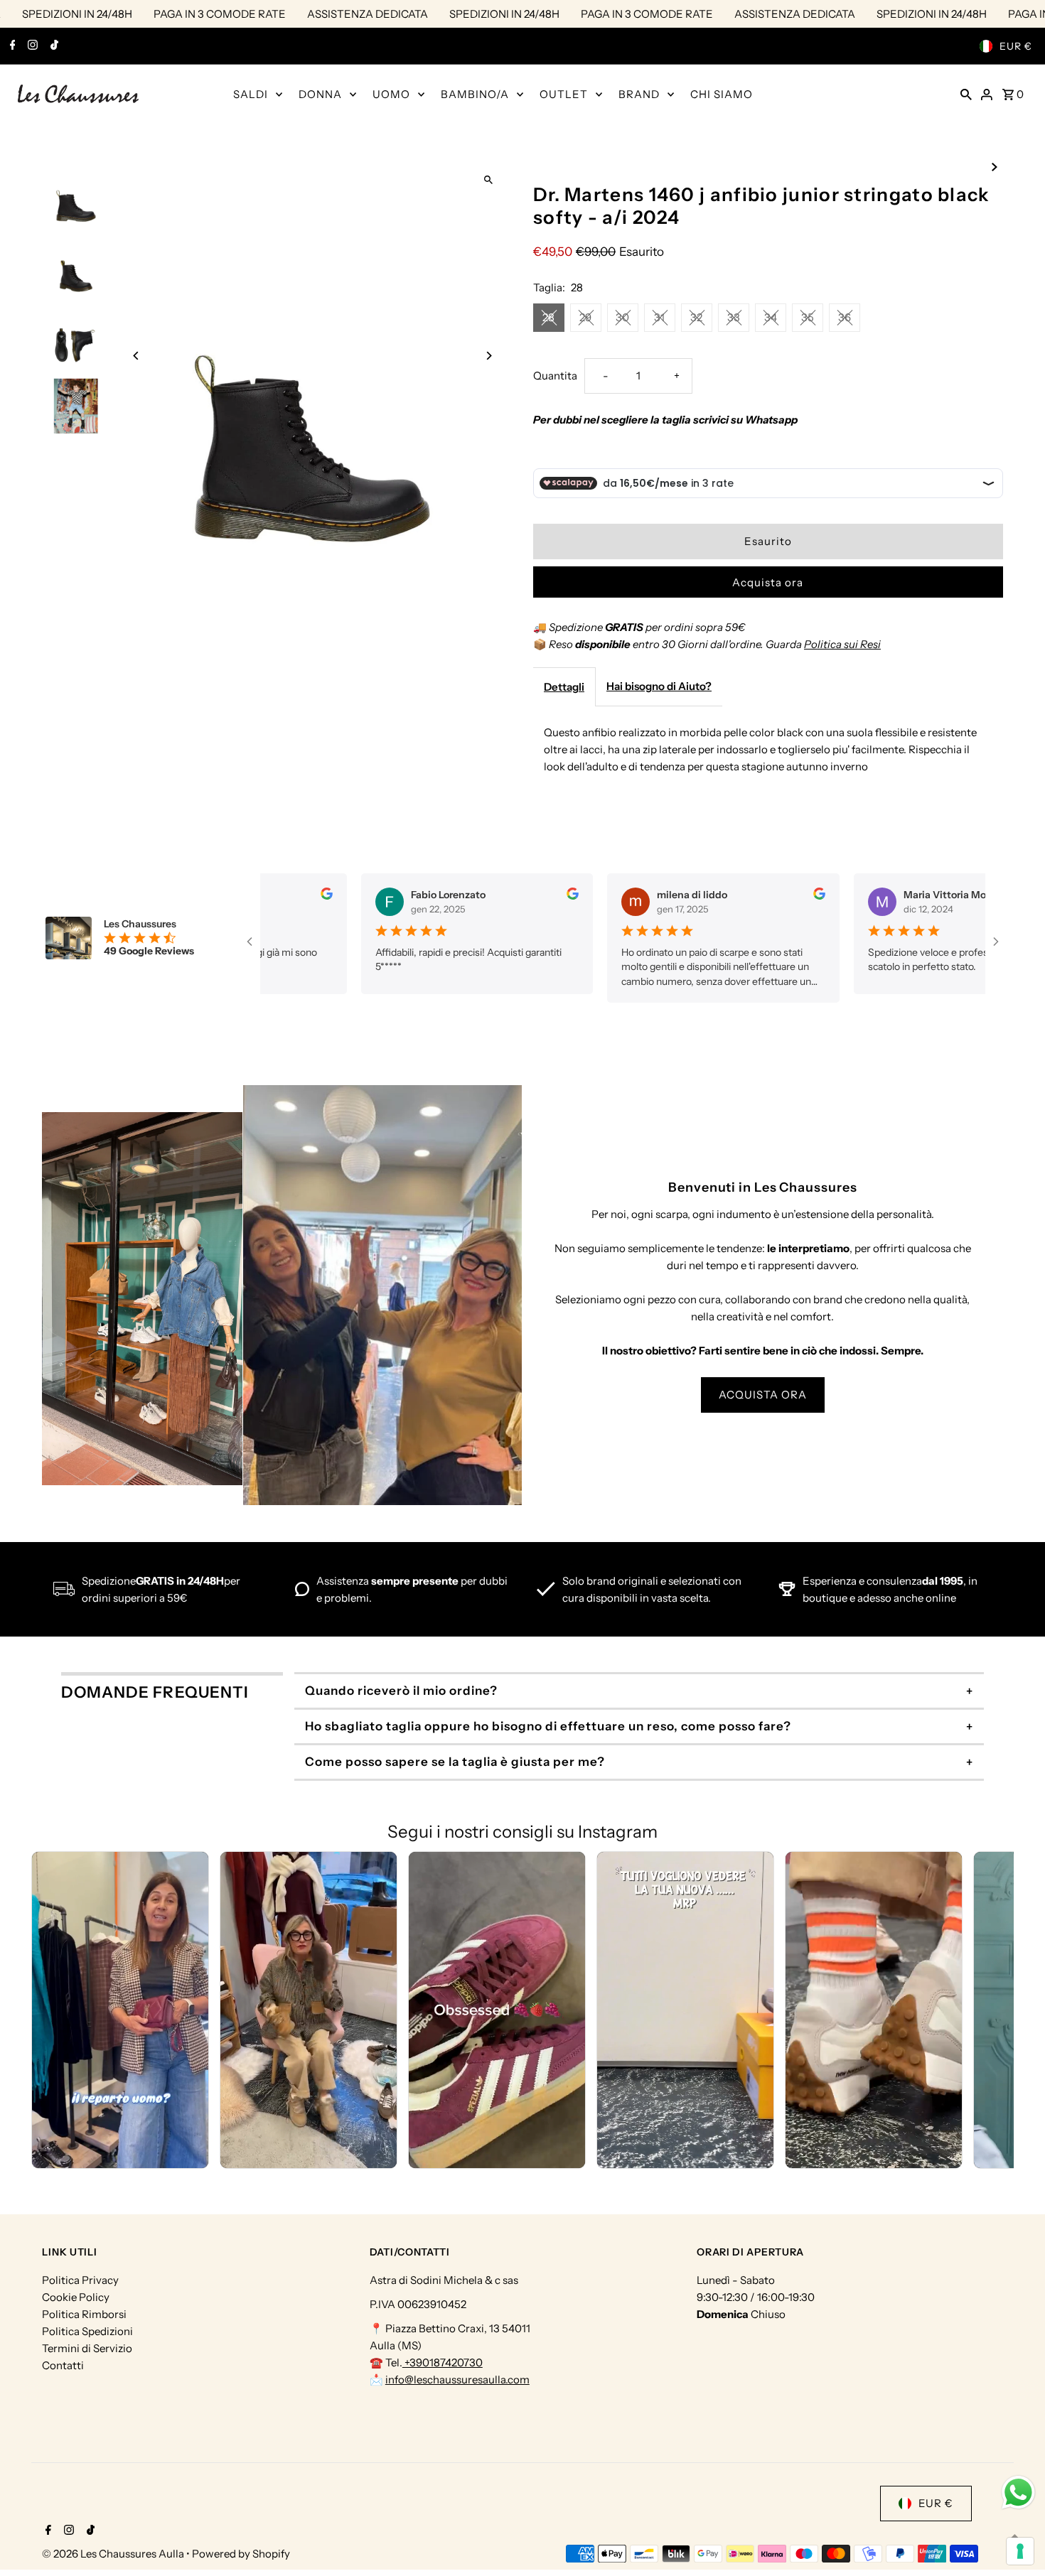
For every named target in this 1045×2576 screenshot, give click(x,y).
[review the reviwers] (309, 896)
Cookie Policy (76, 2297)
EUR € (1016, 46)
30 (622, 317)
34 (771, 317)
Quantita (555, 376)
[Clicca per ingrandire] (489, 179)
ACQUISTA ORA (763, 1395)
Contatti (63, 2365)
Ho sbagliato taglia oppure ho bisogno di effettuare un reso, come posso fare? (548, 1726)
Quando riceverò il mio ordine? (401, 1691)
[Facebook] (11, 46)
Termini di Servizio (87, 2348)
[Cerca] (966, 94)
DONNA (320, 94)
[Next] (489, 356)
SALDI (251, 94)
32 (696, 317)
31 (659, 317)
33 (734, 317)
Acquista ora (768, 582)
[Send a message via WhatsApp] (1018, 2493)
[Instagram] (31, 46)
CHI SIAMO (722, 94)
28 (548, 317)
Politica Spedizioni (87, 2331)
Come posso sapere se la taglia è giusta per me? (455, 1762)
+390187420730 (443, 2362)
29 (585, 317)
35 (808, 317)
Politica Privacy (80, 2280)
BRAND (639, 94)
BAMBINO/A (475, 94)
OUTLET (564, 94)
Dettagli (564, 687)
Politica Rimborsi (84, 2314)
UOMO (391, 94)
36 (845, 317)
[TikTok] (53, 46)
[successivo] (995, 166)
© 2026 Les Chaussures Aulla (114, 2554)
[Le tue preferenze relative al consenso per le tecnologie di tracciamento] (1020, 2551)
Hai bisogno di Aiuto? (659, 686)
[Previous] (136, 356)
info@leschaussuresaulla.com (457, 2380)
